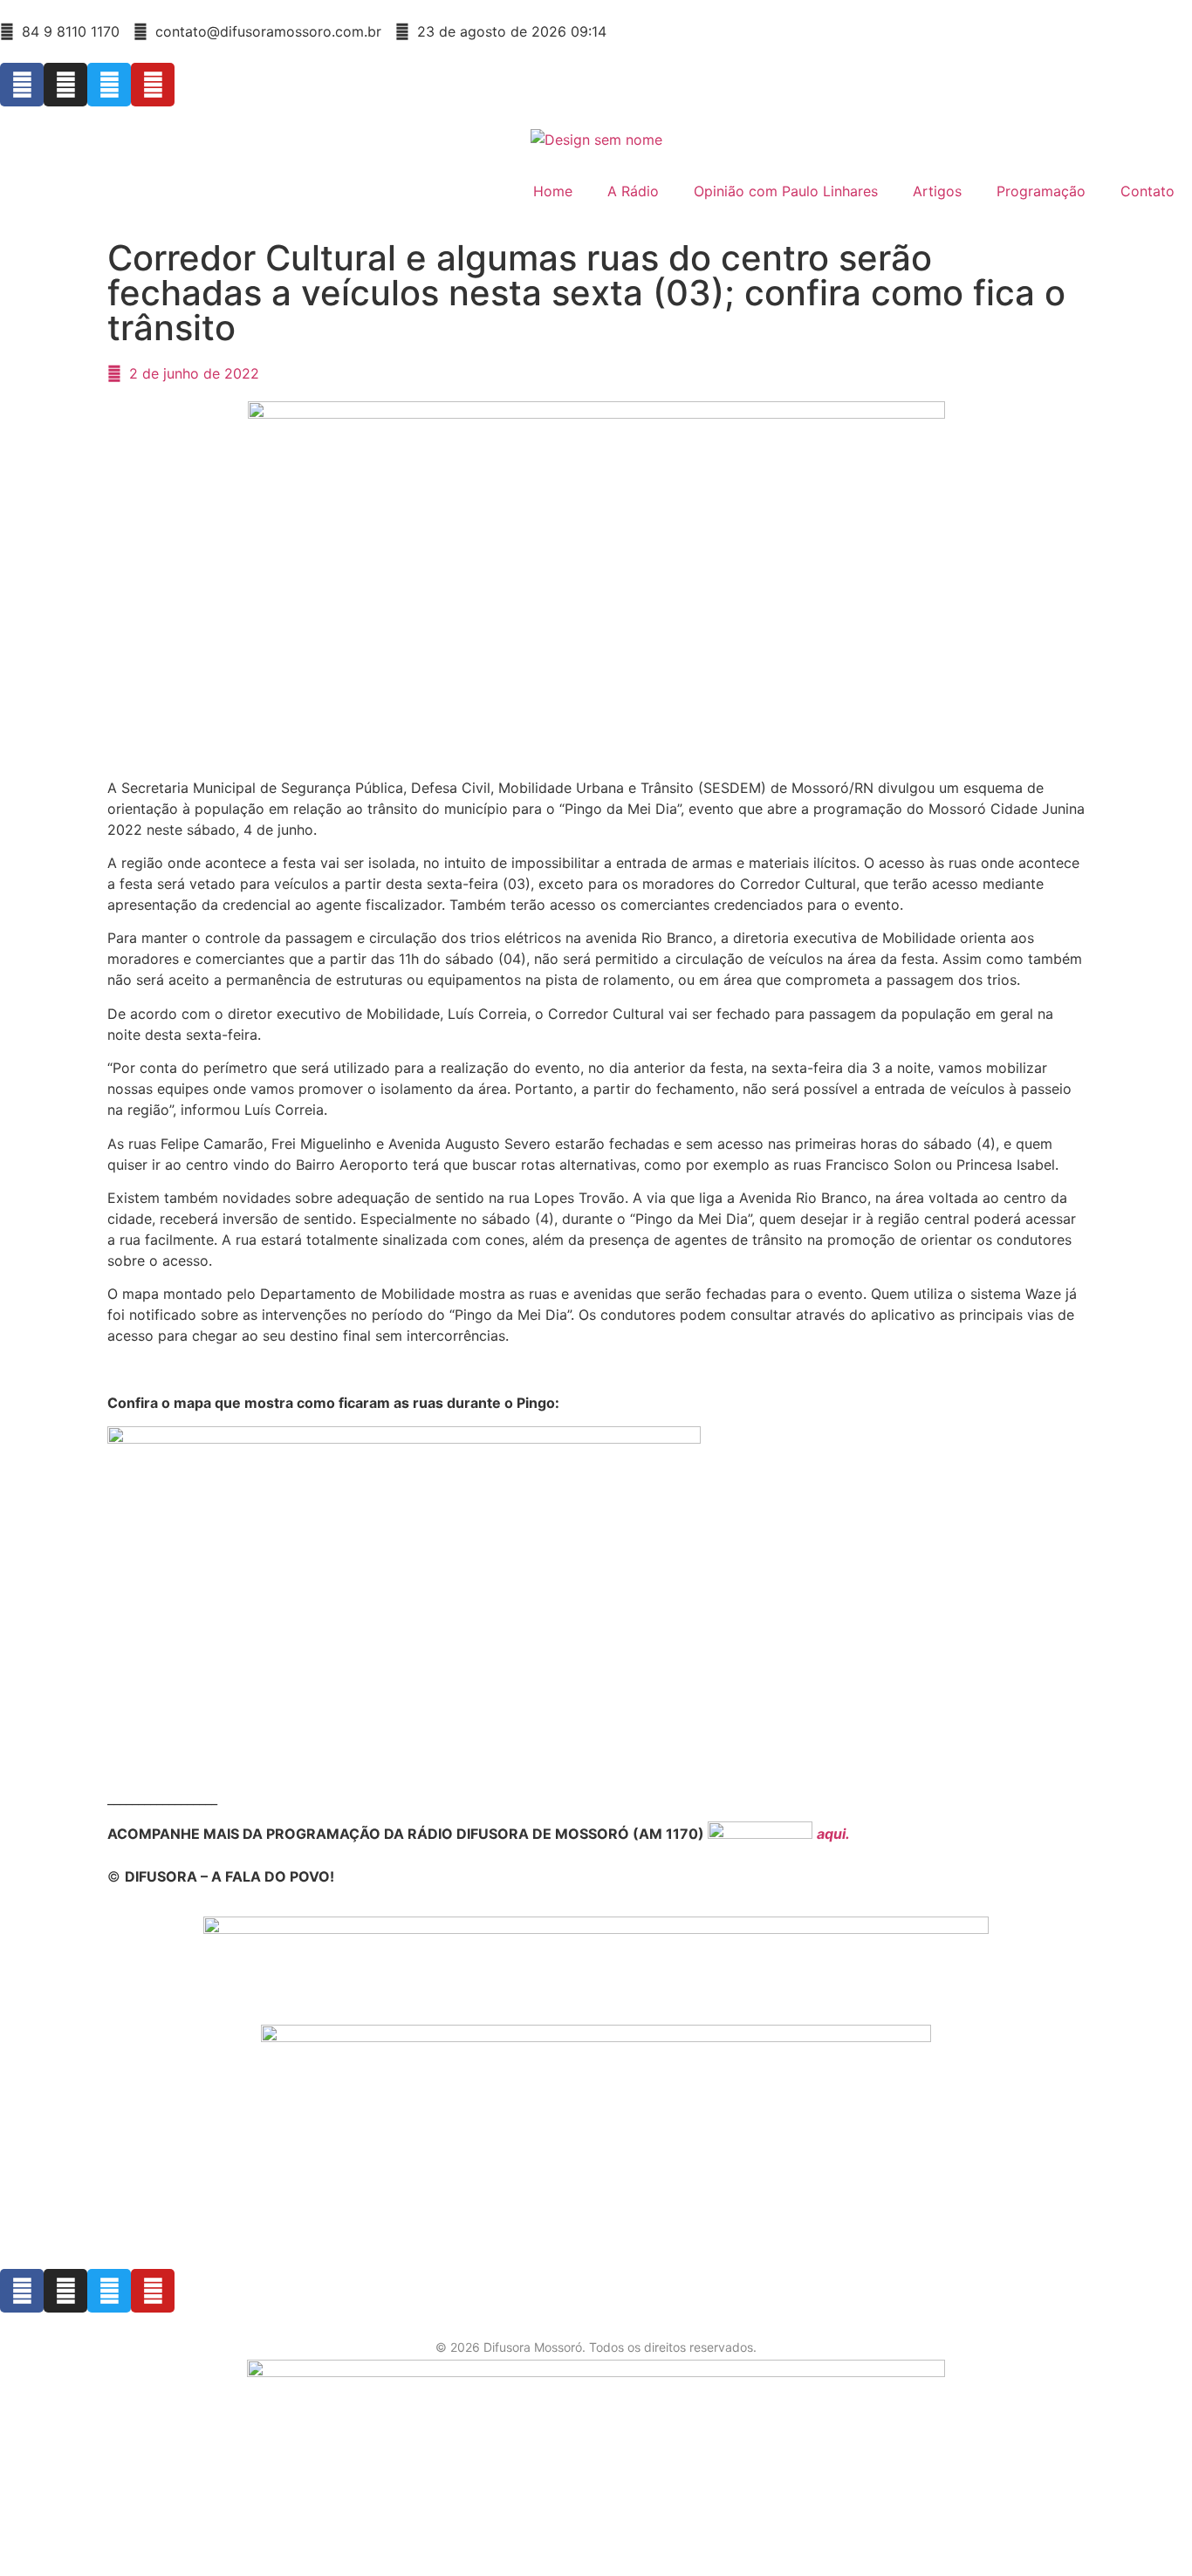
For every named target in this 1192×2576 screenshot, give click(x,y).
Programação (1041, 191)
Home (553, 191)
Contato (1147, 191)
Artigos (937, 191)
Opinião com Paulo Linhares (786, 191)
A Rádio (633, 191)
